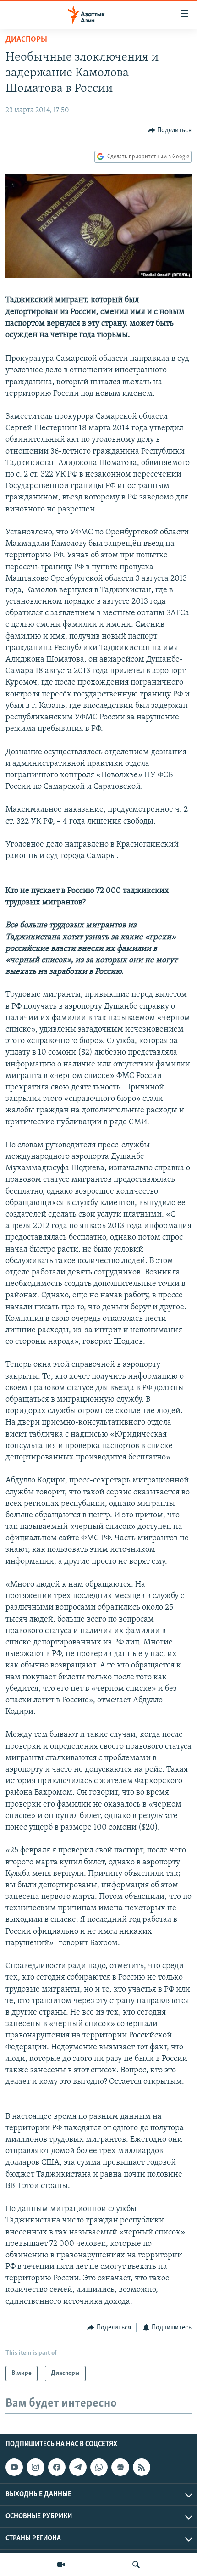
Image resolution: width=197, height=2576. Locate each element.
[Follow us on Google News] (120, 2467)
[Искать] (136, 2565)
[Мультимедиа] (61, 2565)
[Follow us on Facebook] (57, 2467)
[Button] (170, 130)
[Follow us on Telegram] (78, 2467)
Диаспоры (26, 40)
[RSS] (142, 2467)
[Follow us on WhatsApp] (99, 2467)
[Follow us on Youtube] (14, 2467)
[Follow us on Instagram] (35, 2467)
